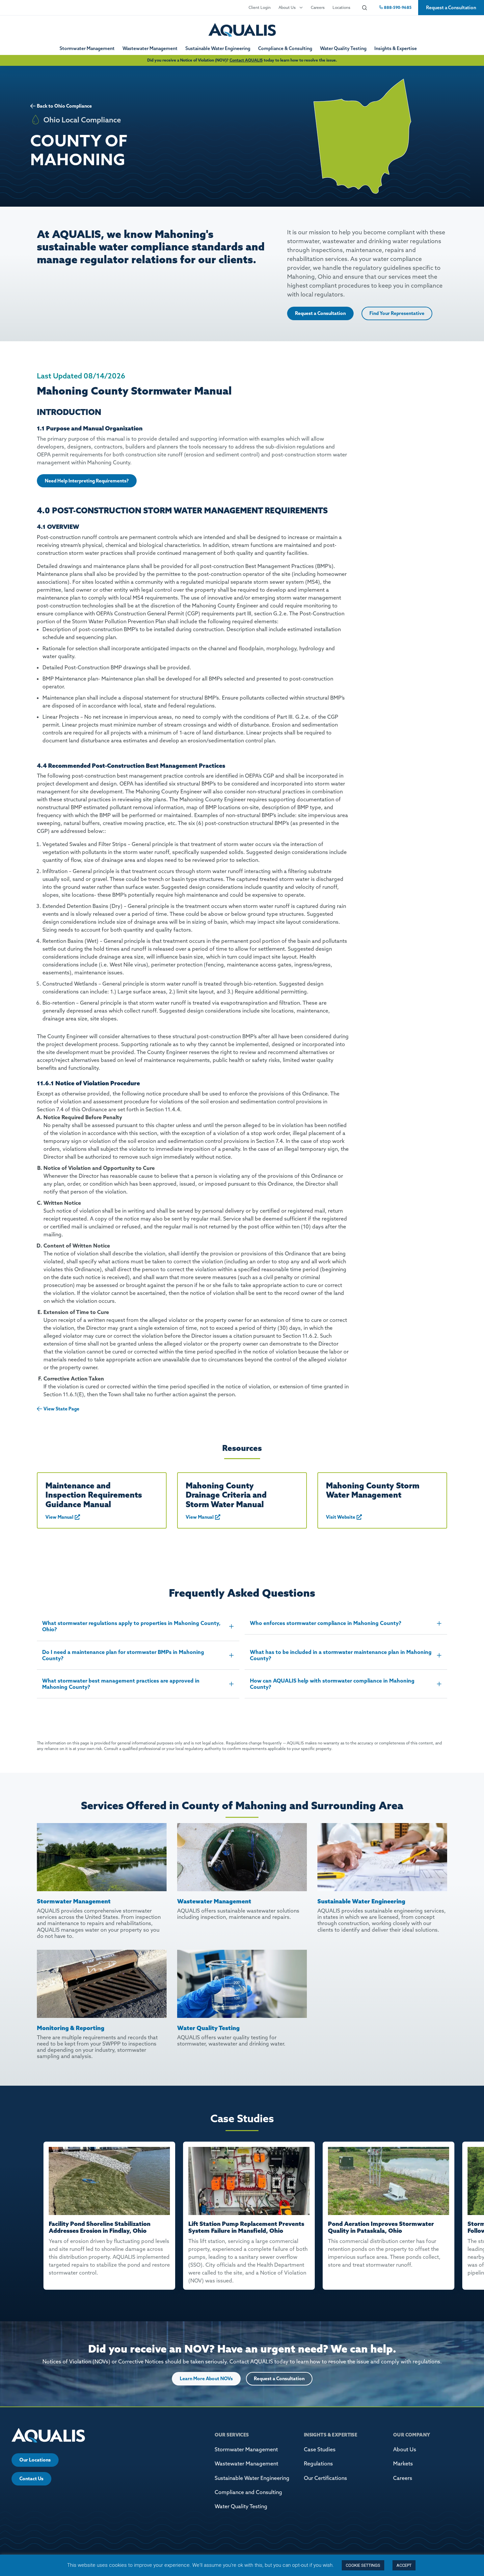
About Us (287, 7)
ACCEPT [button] (404, 2565)
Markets (403, 2463)
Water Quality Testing (343, 48)
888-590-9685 (397, 7)
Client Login (260, 7)
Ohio (60, 106)
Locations (341, 7)
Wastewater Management (150, 48)
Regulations (318, 2463)
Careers (318, 7)
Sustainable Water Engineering (218, 48)
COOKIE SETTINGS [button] (363, 2565)
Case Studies (320, 2449)
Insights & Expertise (396, 48)
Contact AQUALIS (246, 60)
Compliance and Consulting (248, 2492)
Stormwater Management (87, 48)
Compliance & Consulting (285, 48)
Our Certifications (325, 2478)
